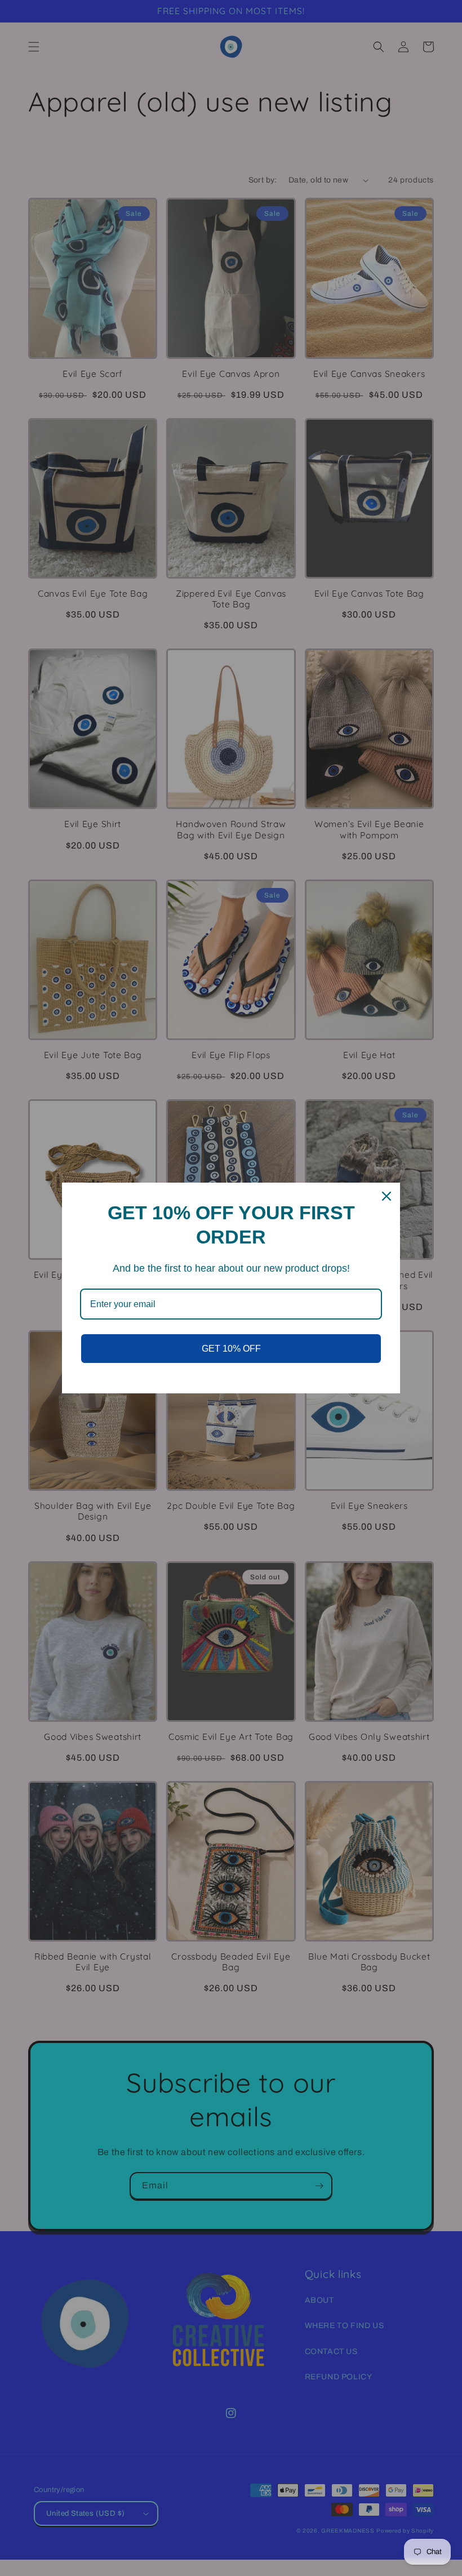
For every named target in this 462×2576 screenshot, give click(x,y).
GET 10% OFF (231, 1349)
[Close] (387, 1196)
